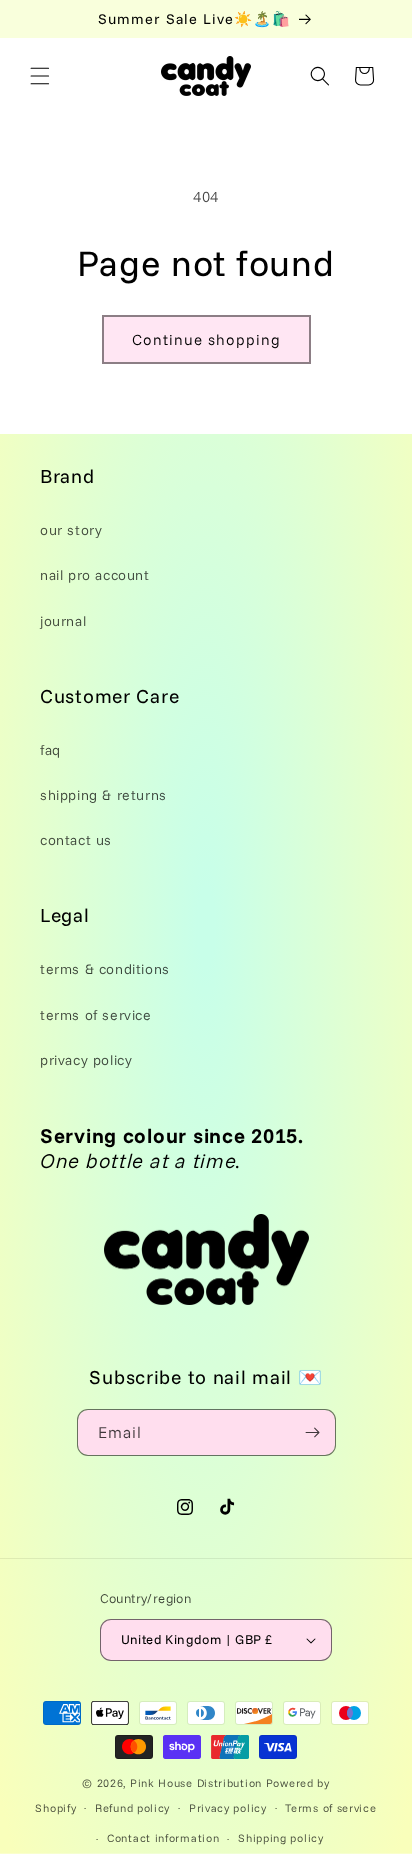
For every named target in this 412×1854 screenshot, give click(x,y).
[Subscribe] (313, 1432)
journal (63, 621)
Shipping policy (281, 1838)
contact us (76, 840)
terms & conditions (105, 969)
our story (71, 530)
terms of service (96, 1015)
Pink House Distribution (198, 1783)
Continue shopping (206, 339)
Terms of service (330, 1808)
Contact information (163, 1838)
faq (50, 750)
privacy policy (86, 1060)
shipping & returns (103, 795)
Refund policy (132, 1808)
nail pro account (95, 575)
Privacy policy (228, 1808)
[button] (40, 76)
